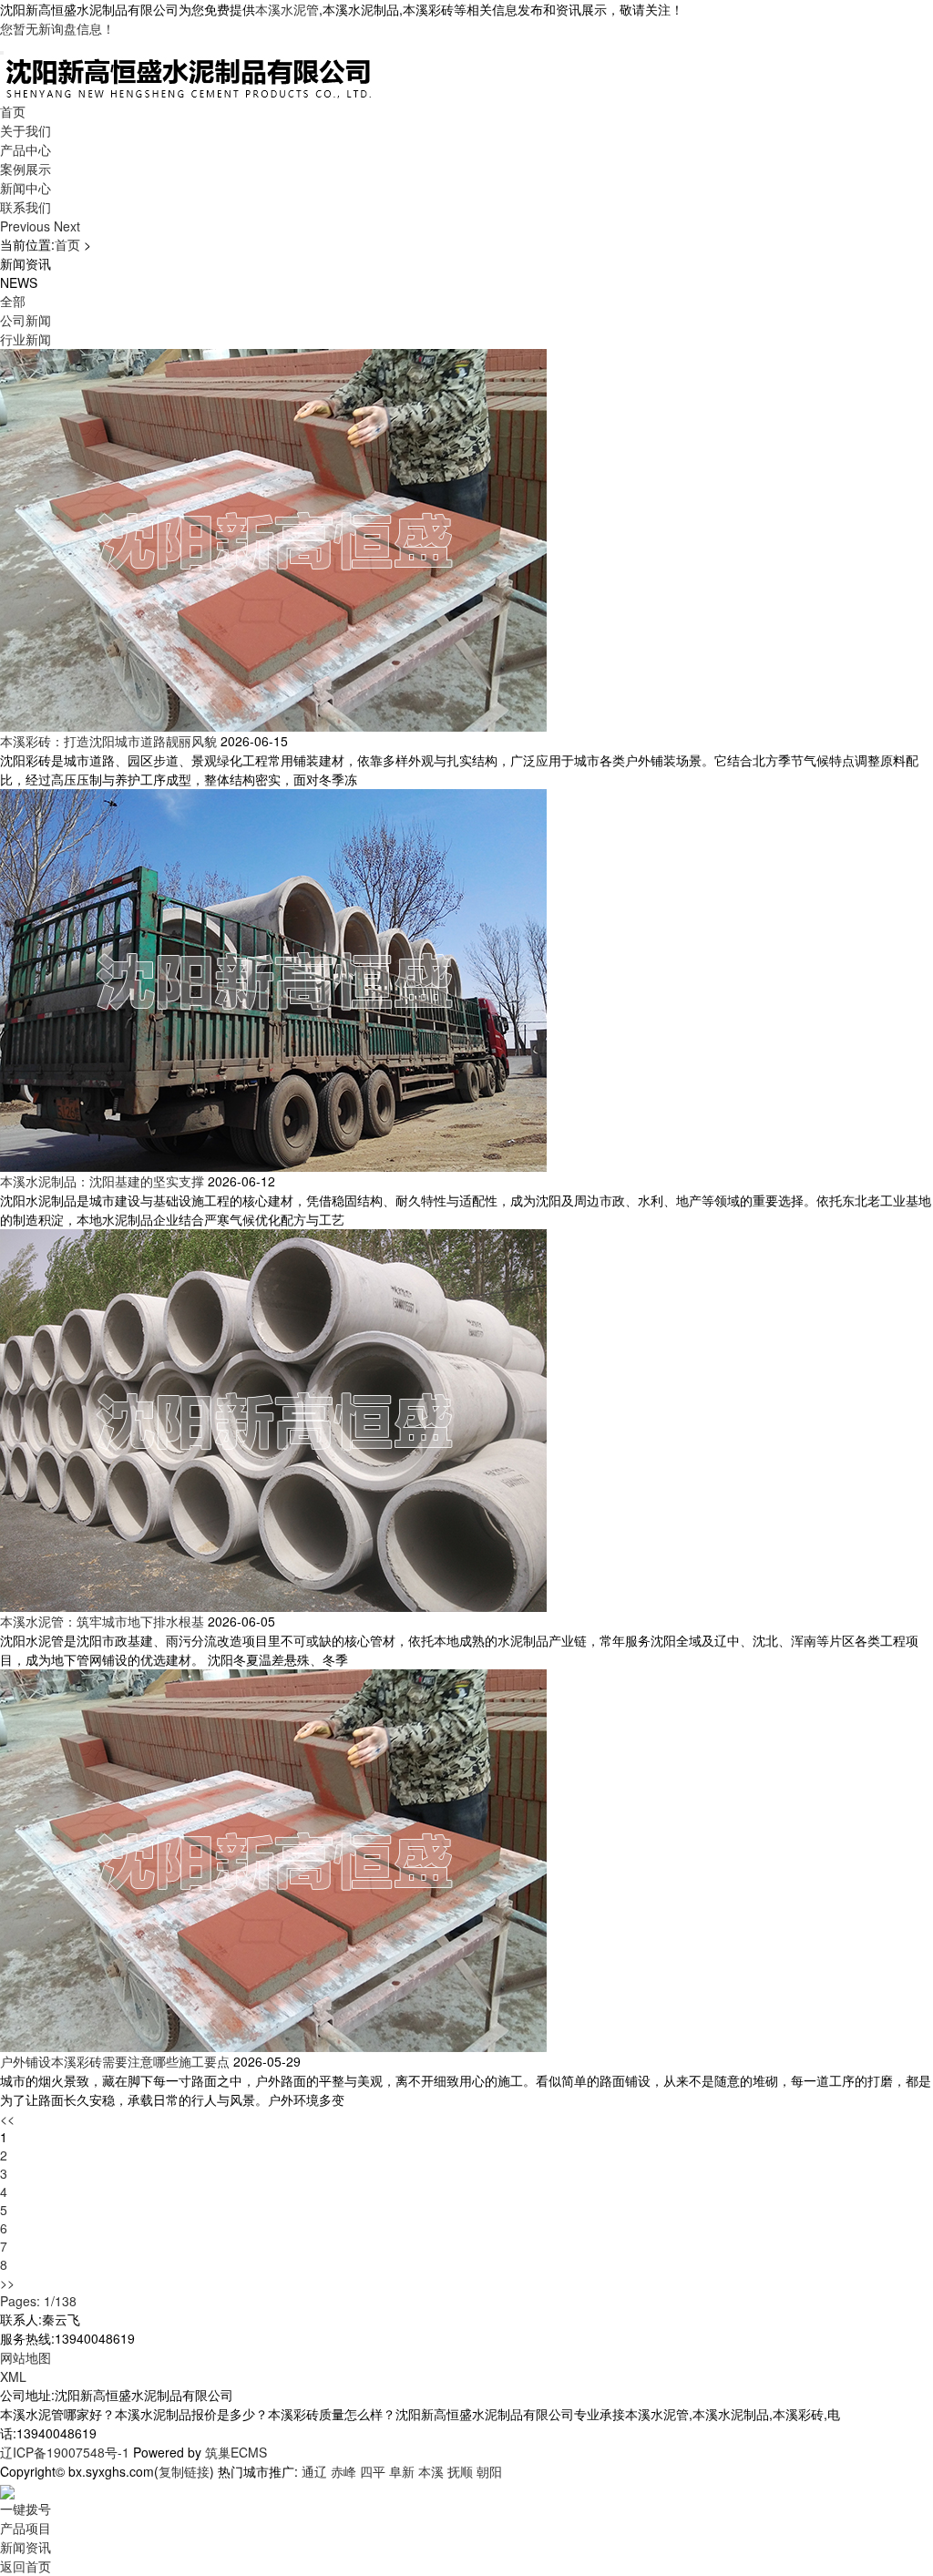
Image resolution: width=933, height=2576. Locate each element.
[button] (27, 226)
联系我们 (26, 207)
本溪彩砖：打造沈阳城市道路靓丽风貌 (108, 741)
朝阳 (489, 2471)
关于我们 (26, 130)
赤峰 (343, 2471)
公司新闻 (26, 320)
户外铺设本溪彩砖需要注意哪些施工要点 (115, 2061)
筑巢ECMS (236, 2452)
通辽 (314, 2471)
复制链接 (184, 2471)
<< (7, 2119)
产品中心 (26, 149)
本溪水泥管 (287, 9)
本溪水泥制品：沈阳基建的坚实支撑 (102, 1181)
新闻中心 (26, 188)
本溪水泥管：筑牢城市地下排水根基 (102, 1621)
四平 (373, 2471)
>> (7, 2283)
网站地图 (26, 2357)
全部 (13, 301)
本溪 (431, 2471)
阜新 (402, 2471)
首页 (13, 111)
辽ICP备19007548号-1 (65, 2452)
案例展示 (26, 169)
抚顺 (460, 2471)
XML (13, 2376)
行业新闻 (26, 339)
